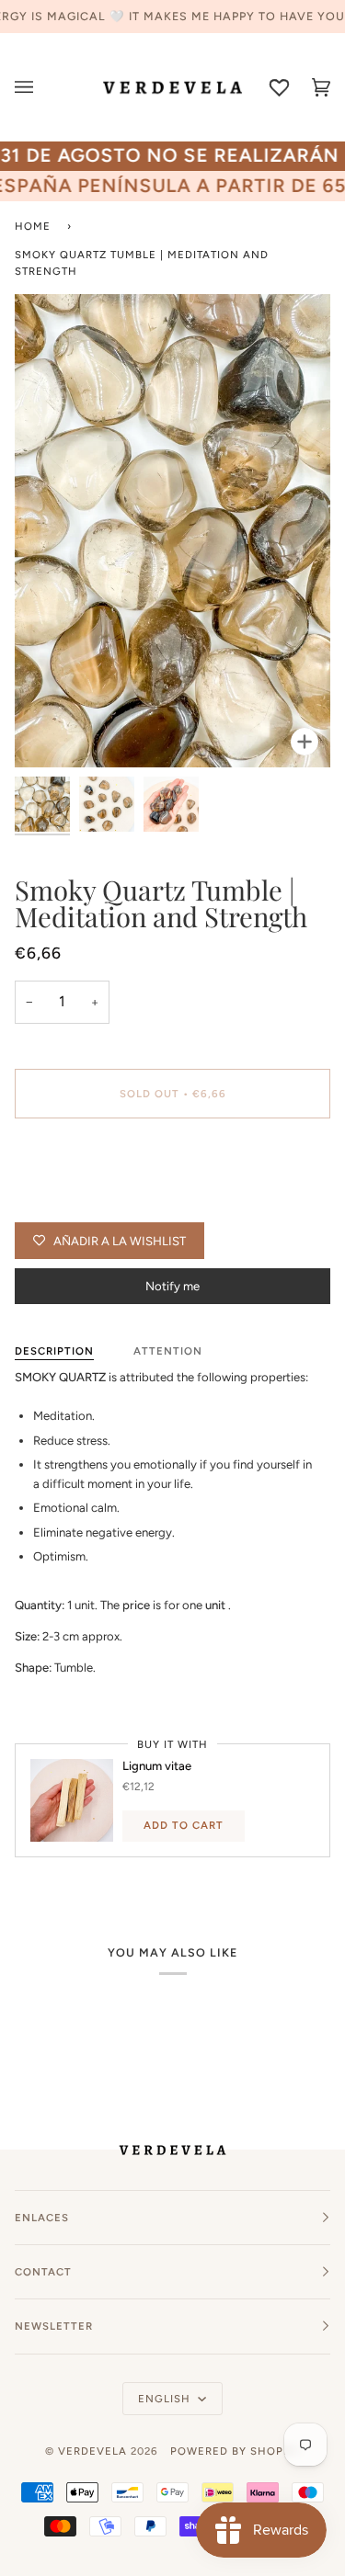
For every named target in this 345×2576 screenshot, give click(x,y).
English (166, 2399)
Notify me (172, 1286)
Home (33, 226)
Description (54, 1351)
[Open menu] (35, 87)
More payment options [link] (76, 1203)
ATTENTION (168, 1351)
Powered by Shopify (236, 2451)
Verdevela (92, 2451)
